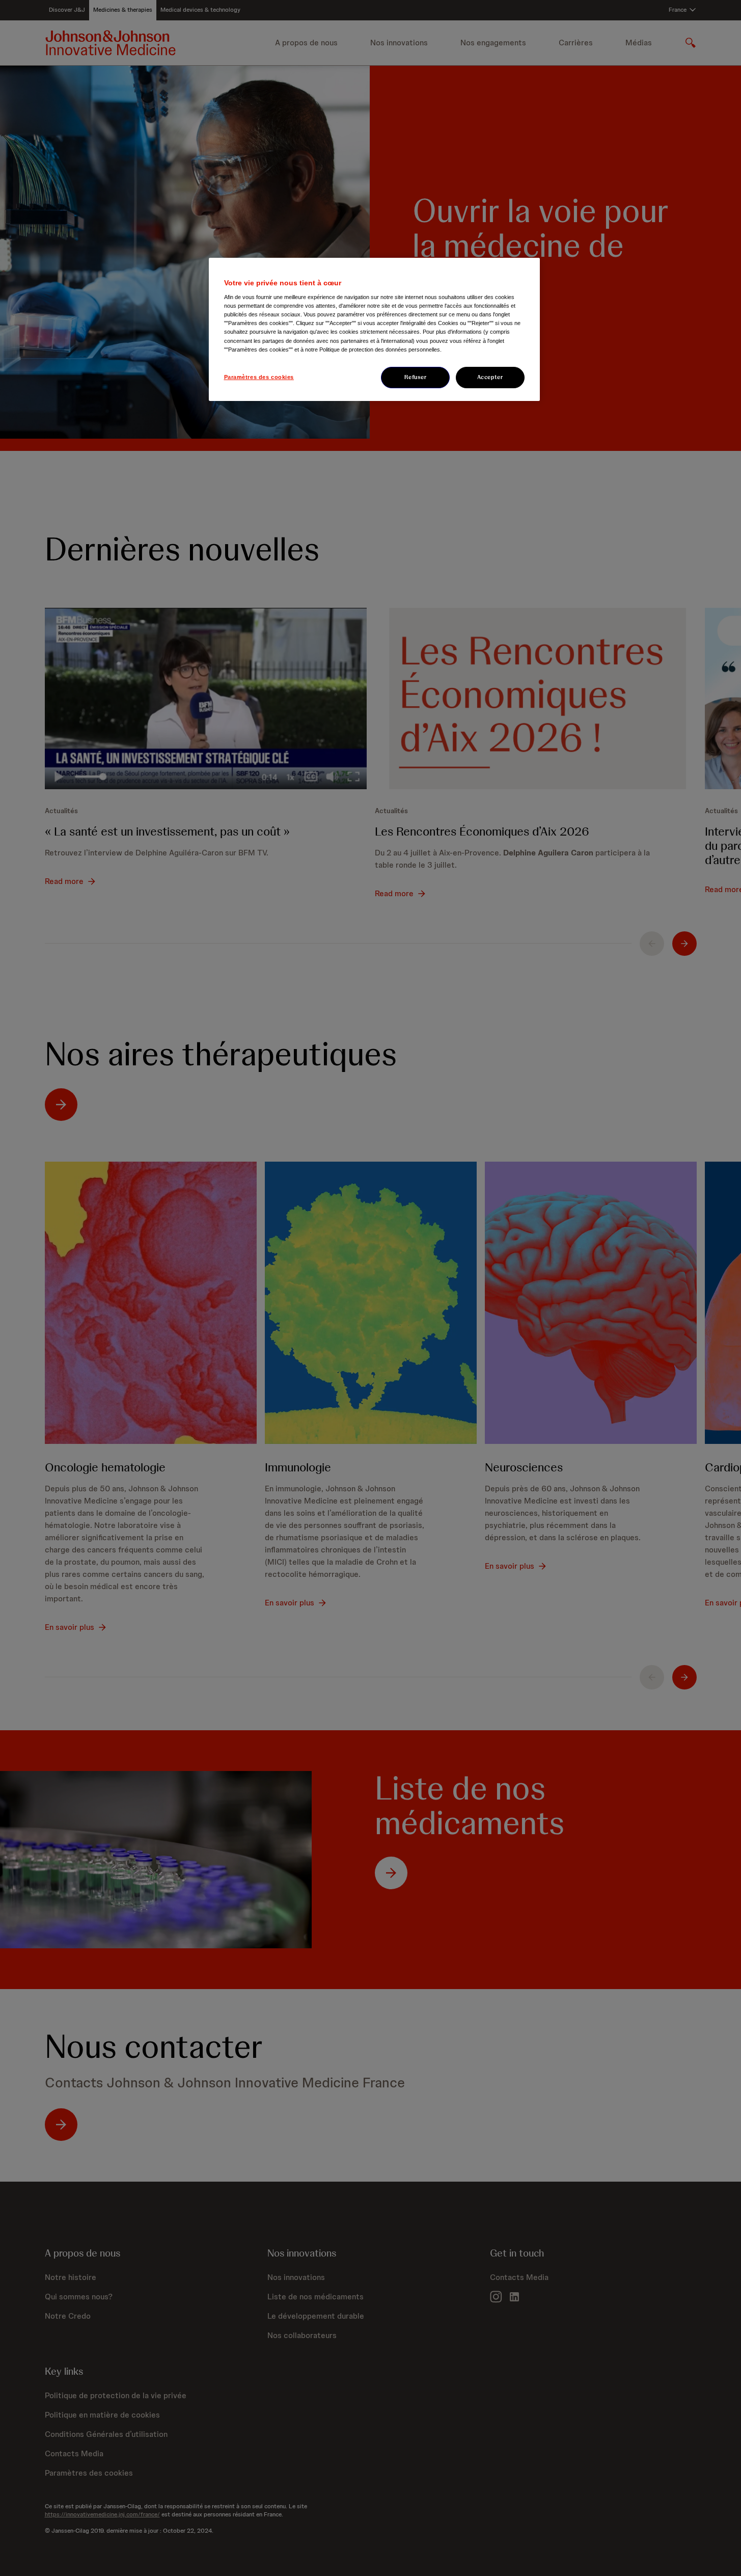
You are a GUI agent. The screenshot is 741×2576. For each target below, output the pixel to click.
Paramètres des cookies (259, 377)
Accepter (490, 377)
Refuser (416, 377)
